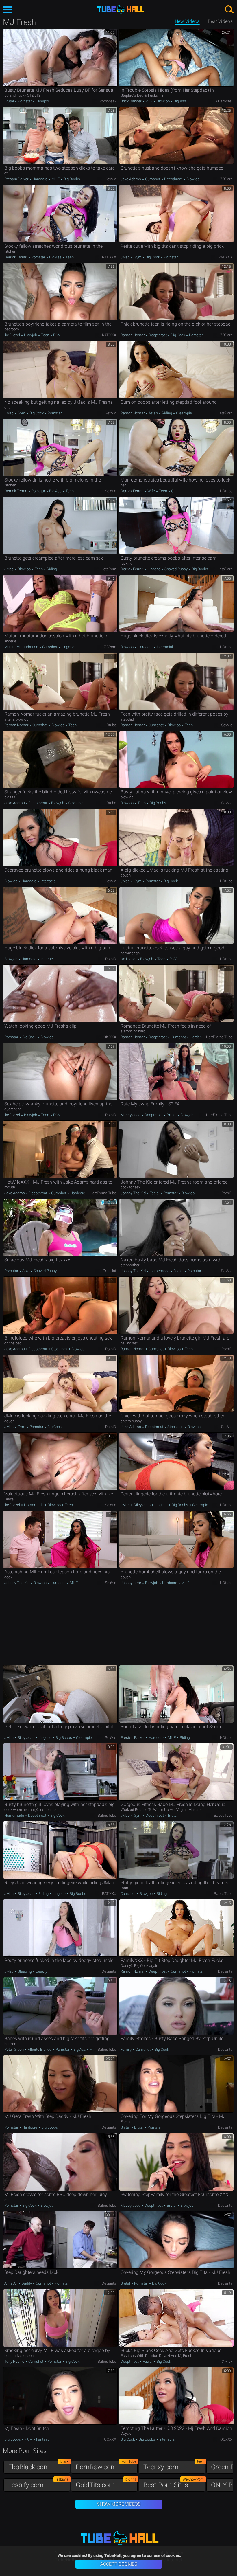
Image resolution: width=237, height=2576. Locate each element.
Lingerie (154, 569)
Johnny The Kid (134, 1193)
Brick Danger (131, 101)
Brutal (10, 101)
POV (149, 101)
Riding (167, 413)
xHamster (224, 101)
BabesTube (107, 1815)
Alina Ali (11, 2283)
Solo (26, 1271)
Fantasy (42, 2439)
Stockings (76, 803)
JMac (126, 257)
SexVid (111, 179)
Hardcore (40, 179)
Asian (153, 413)
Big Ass (179, 101)
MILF (55, 179)
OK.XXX (110, 1037)
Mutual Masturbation (22, 647)
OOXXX (110, 2439)
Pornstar (25, 101)
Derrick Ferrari (16, 257)
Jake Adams (131, 179)
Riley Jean (142, 1505)
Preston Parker (17, 179)
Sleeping (25, 1971)
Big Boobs (71, 179)
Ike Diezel (13, 335)
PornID (111, 959)
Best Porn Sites (174, 2484)
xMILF (227, 2361)
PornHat (110, 1271)
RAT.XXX (109, 257)
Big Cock (153, 257)
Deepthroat (173, 179)
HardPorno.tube (219, 1037)
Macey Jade (131, 1115)
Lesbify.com (38, 2484)
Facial (155, 1193)
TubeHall (121, 9)
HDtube (226, 491)
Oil (173, 491)
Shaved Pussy (176, 569)
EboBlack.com (38, 2466)
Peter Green (14, 2049)
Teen (69, 257)
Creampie (184, 413)
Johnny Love (131, 1583)
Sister (126, 2127)
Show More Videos (119, 2504)
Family (126, 2049)
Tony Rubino (15, 2361)
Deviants (109, 1971)
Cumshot (153, 179)
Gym (138, 257)
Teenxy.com (174, 2466)
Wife (151, 491)
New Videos (187, 21)
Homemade (160, 1271)
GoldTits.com (106, 2484)
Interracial (164, 647)
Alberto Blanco (40, 2049)
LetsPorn (225, 413)
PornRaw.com (106, 2466)
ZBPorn (226, 179)
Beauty (41, 1971)
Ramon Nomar (133, 335)
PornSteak (108, 101)
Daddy (27, 2283)
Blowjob (42, 101)
